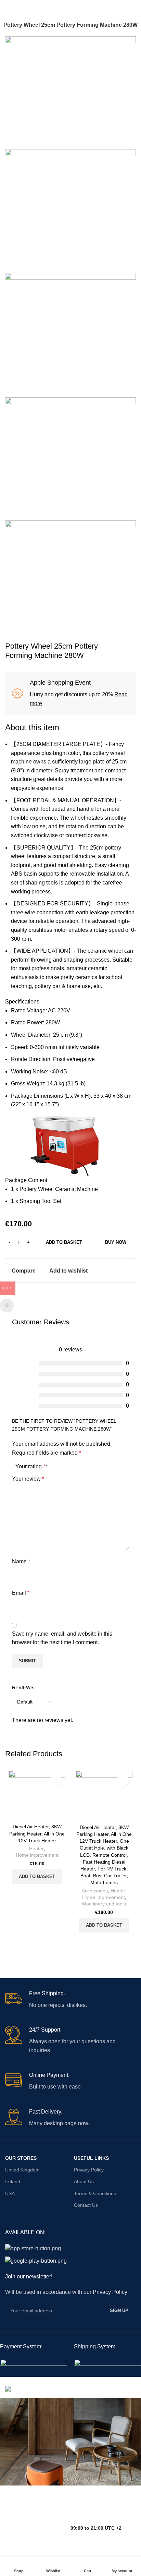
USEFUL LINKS (91, 2158)
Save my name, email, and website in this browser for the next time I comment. (62, 1638)
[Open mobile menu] (8, 7)
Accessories (95, 1891)
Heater (36, 1849)
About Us (84, 2181)
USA (10, 2193)
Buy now (116, 1242)
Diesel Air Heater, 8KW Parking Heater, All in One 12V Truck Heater (37, 1833)
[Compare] (28, 1892)
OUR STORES (21, 2158)
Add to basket (64, 1242)
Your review (28, 1479)
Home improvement (37, 1855)
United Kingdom (22, 2170)
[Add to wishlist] (56, 1780)
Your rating (30, 1467)
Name (21, 1561)
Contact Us (86, 2205)
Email (21, 1593)
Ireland (13, 2181)
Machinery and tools (104, 1904)
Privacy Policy (89, 2170)
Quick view (46, 1892)
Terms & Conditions (95, 2193)
